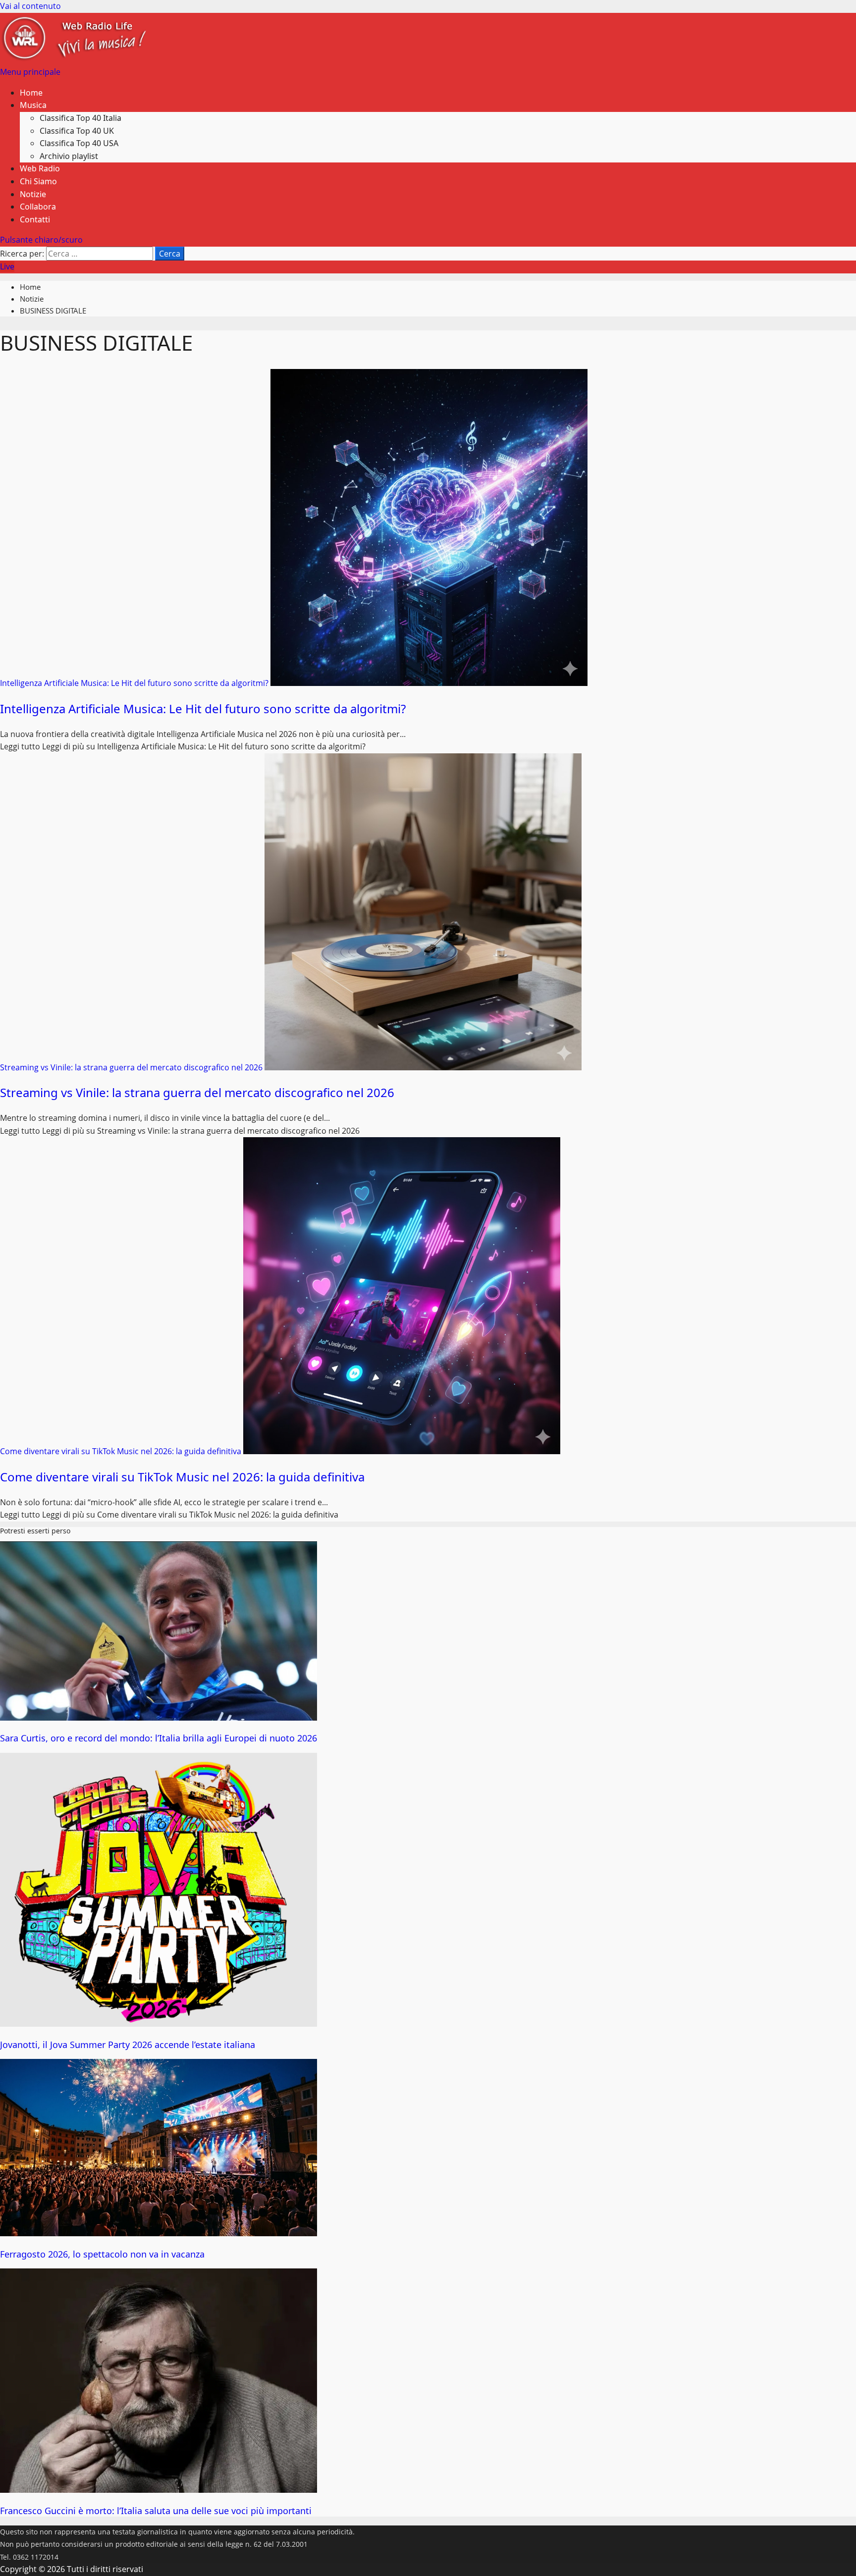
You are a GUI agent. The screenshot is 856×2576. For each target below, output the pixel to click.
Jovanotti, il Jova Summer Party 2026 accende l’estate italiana (128, 2045)
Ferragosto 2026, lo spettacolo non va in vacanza (102, 2254)
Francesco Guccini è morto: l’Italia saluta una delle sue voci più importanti (156, 2511)
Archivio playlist (69, 156)
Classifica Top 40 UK (77, 131)
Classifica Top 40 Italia (80, 118)
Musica (33, 105)
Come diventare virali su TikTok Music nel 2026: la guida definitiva (122, 1451)
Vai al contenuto (30, 6)
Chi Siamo (38, 181)
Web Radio (40, 168)
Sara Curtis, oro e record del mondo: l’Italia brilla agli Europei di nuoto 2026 (159, 1738)
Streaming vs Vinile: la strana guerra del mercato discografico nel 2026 (132, 1067)
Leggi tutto (183, 746)
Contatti (35, 219)
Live (7, 266)
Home (31, 93)
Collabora (38, 207)
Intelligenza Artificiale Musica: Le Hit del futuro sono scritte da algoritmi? (135, 683)
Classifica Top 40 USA (79, 143)
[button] (30, 72)
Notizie (33, 194)
